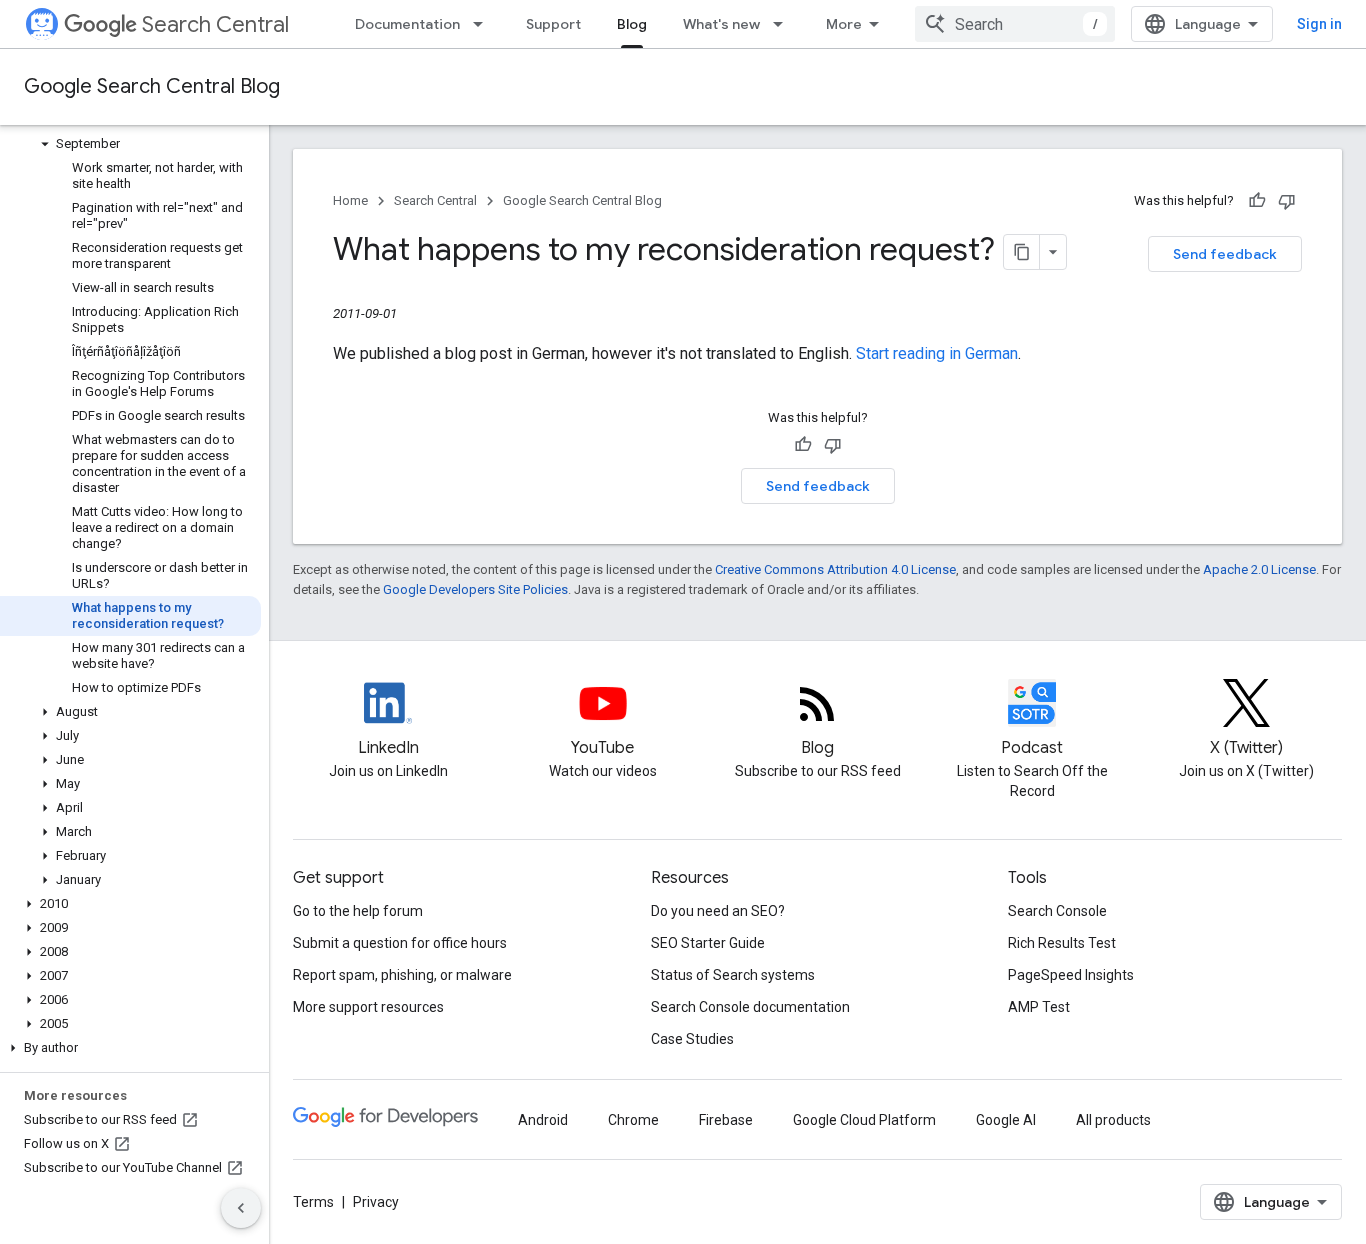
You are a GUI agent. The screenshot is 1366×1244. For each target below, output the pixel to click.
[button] (130, 144)
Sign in (1319, 24)
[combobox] (1015, 24)
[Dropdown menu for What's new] (784, 24)
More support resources (368, 1007)
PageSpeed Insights (1071, 975)
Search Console (1057, 911)
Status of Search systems (733, 975)
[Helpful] (1257, 201)
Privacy (376, 1202)
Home (350, 200)
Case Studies (692, 1039)
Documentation (407, 24)
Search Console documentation (750, 1007)
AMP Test (1039, 1007)
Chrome (633, 1120)
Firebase (726, 1120)
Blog (632, 24)
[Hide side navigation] (241, 1208)
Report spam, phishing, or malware (402, 975)
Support (553, 24)
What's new (721, 24)
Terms (313, 1202)
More (844, 24)
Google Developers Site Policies (475, 589)
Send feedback (1225, 254)
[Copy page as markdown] (1022, 252)
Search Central (215, 24)
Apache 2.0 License (1259, 569)
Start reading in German (937, 353)
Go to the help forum (358, 911)
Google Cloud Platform (864, 1120)
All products (1113, 1120)
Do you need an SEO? (718, 911)
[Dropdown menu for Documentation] (484, 24)
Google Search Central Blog (152, 86)
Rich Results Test (1062, 943)
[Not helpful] (1287, 201)
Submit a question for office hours (400, 943)
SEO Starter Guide (708, 943)
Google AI (1006, 1120)
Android (543, 1120)
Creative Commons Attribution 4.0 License (835, 569)
